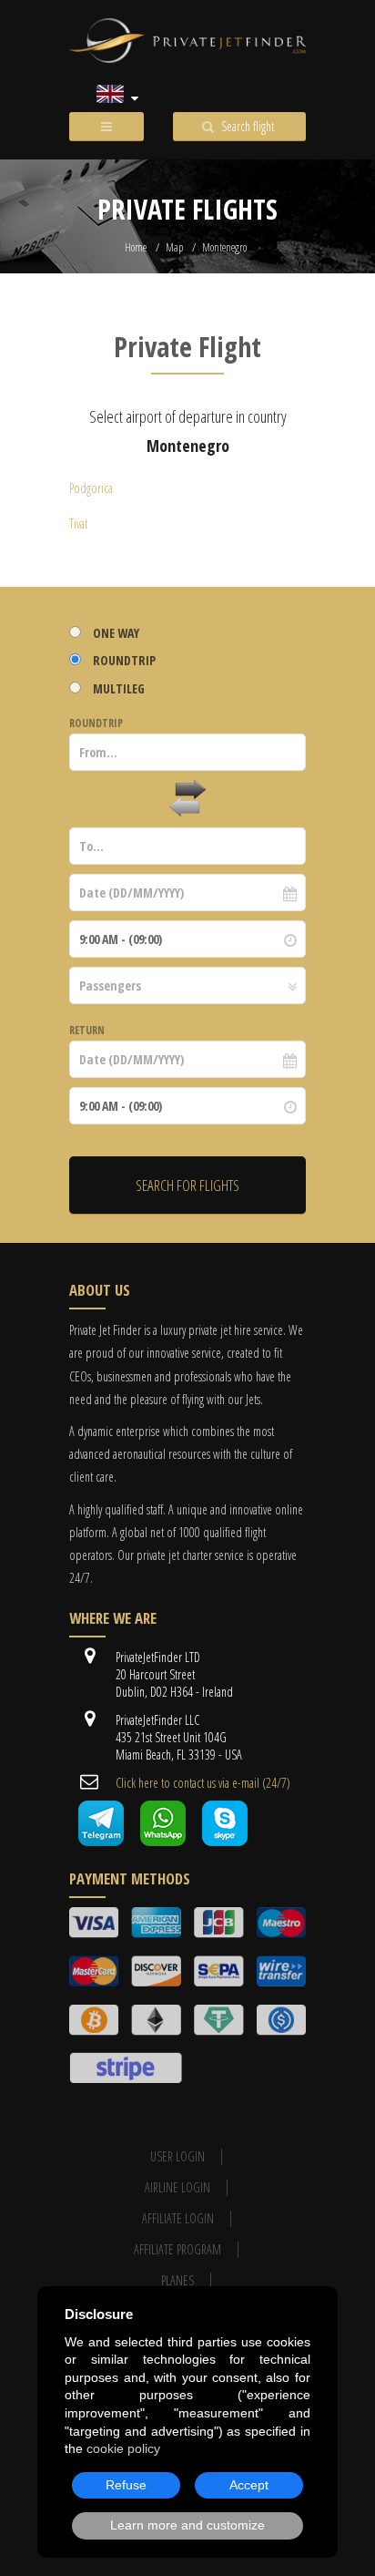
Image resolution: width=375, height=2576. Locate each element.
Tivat (78, 523)
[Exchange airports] (187, 799)
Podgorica (91, 488)
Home (136, 247)
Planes (177, 2280)
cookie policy (123, 2448)
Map (174, 247)
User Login (177, 2156)
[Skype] (225, 1841)
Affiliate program (177, 2249)
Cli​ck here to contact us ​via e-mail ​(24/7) (203, 1783)
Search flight (248, 126)
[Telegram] (101, 1841)
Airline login (177, 2187)
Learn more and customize (187, 2525)
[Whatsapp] (163, 1841)
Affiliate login (178, 2218)
